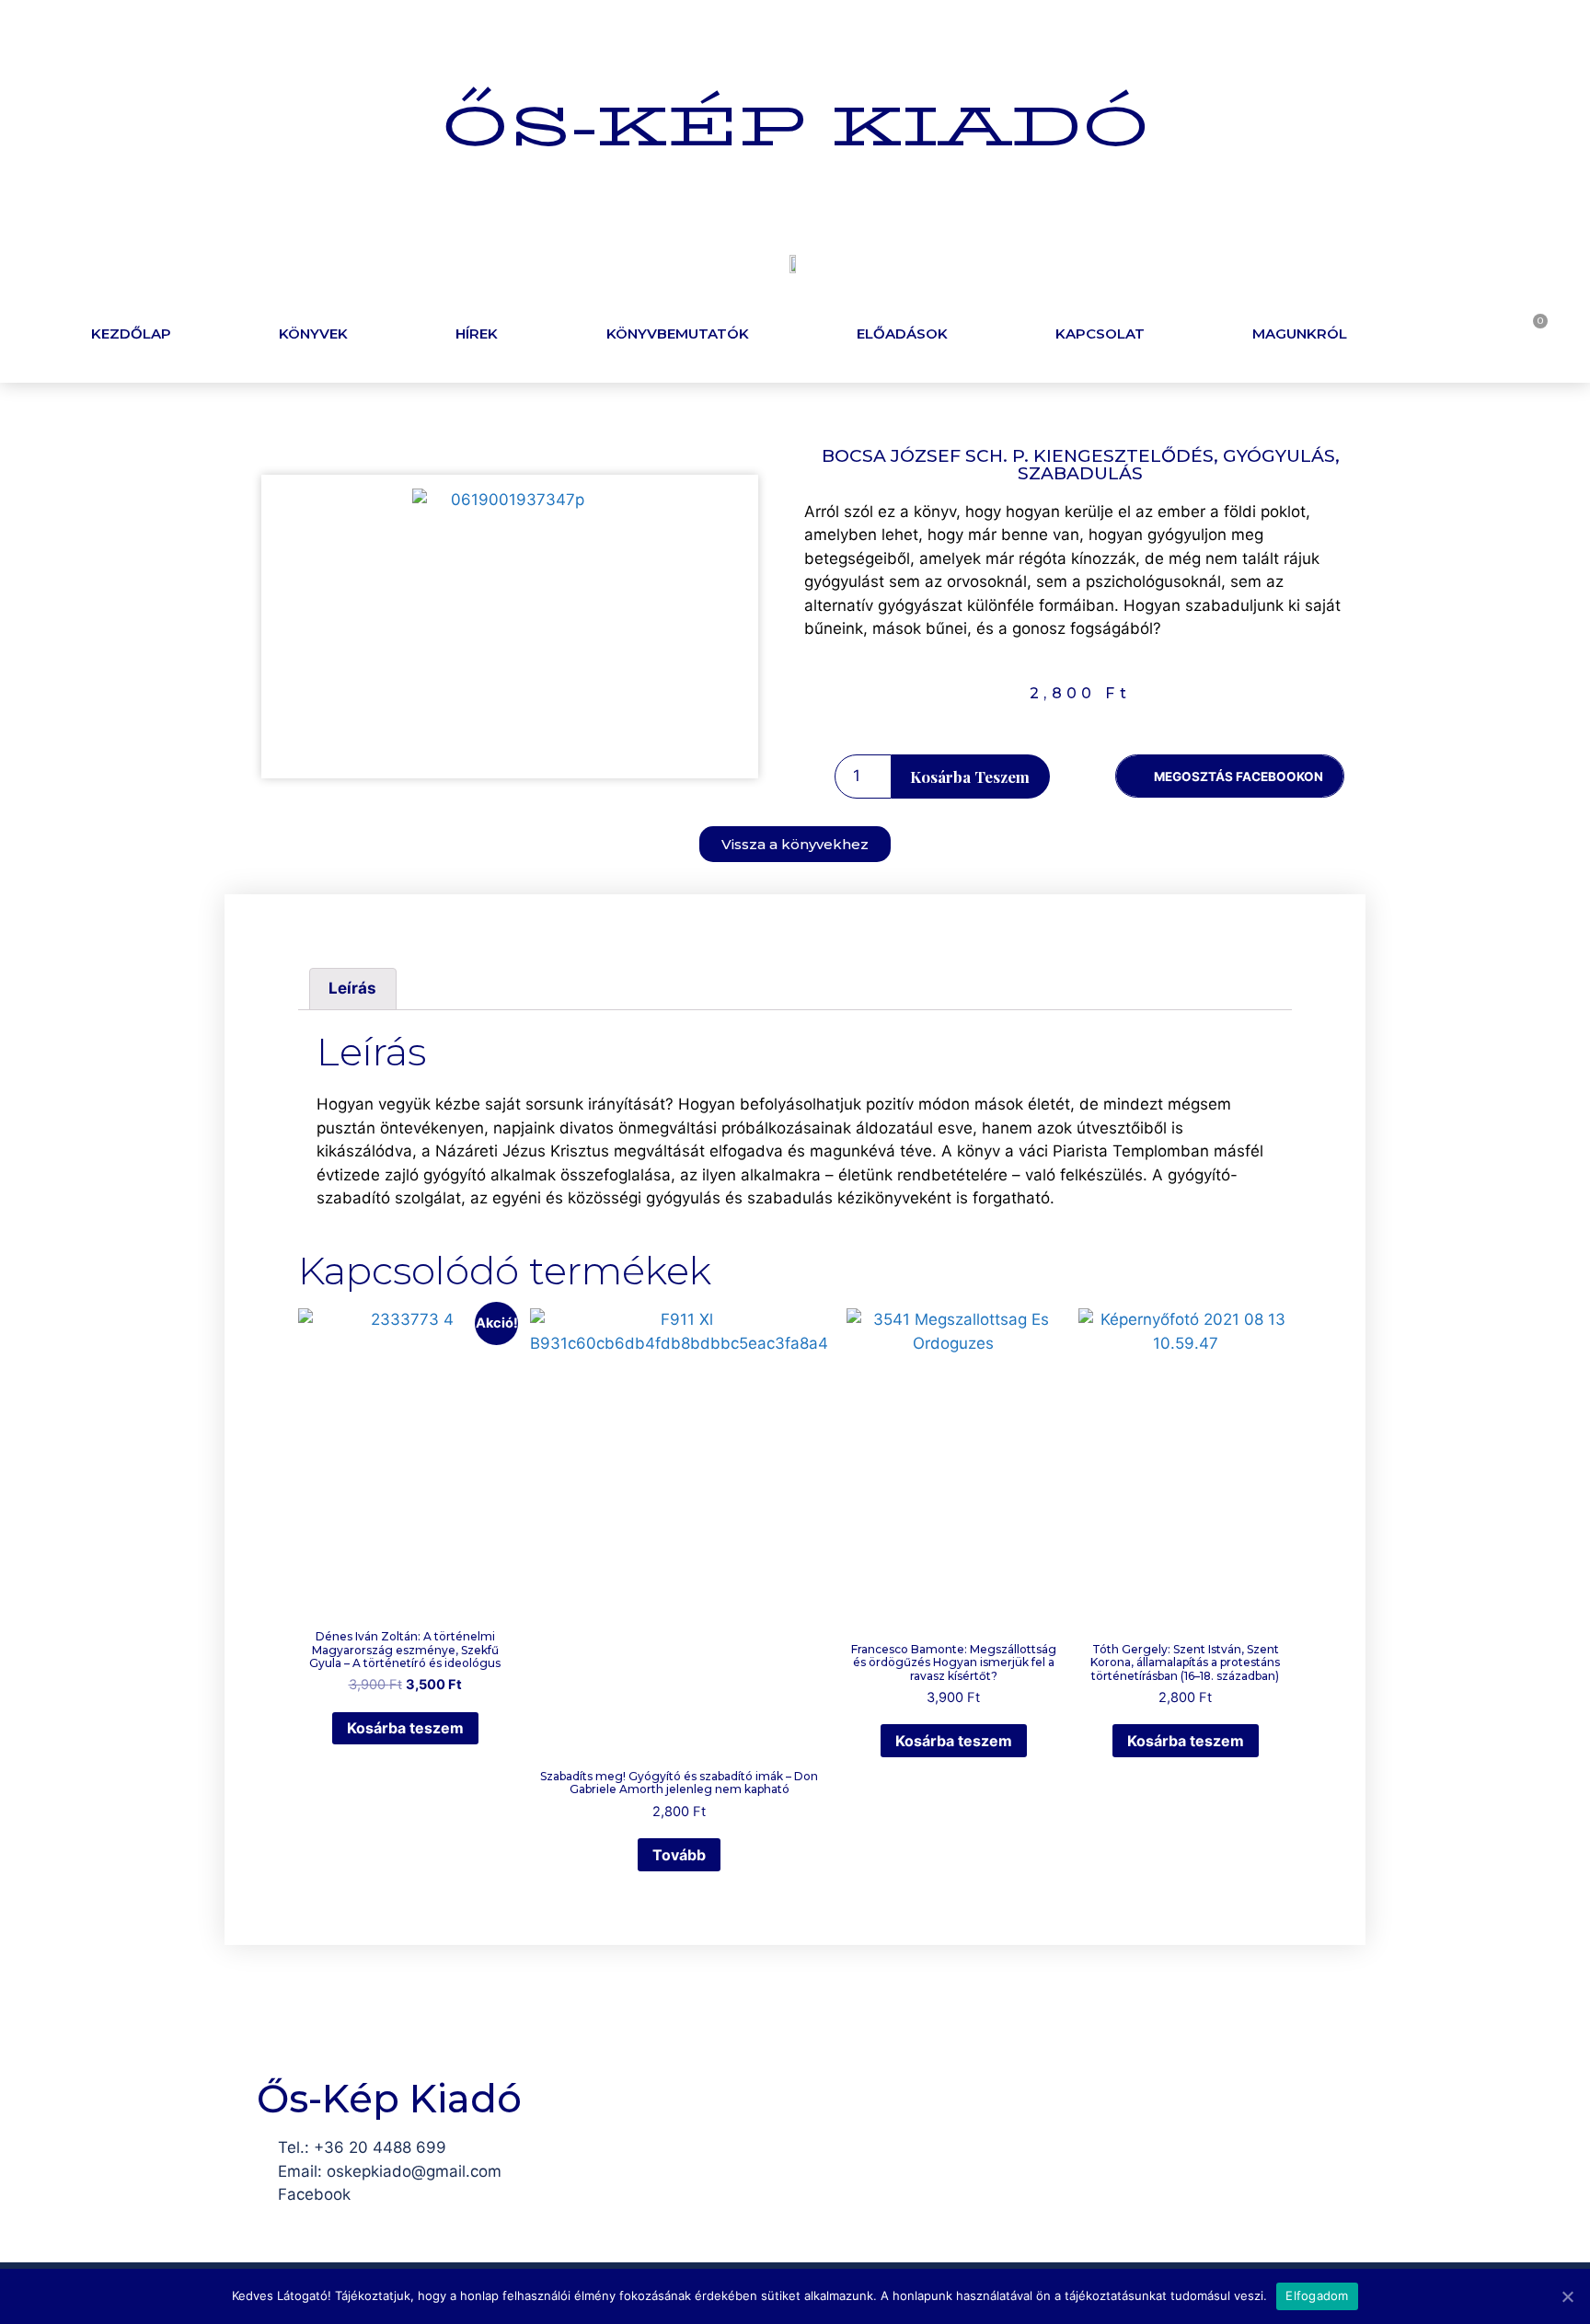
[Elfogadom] (1567, 2296)
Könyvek (313, 334)
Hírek (477, 334)
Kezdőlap (131, 334)
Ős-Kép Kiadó (795, 126)
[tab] (353, 989)
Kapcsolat (1100, 334)
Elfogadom (1317, 2295)
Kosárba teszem (970, 777)
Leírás (352, 988)
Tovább (679, 1855)
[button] (795, 844)
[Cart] (1532, 331)
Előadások (902, 334)
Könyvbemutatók (678, 334)
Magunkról (1300, 334)
